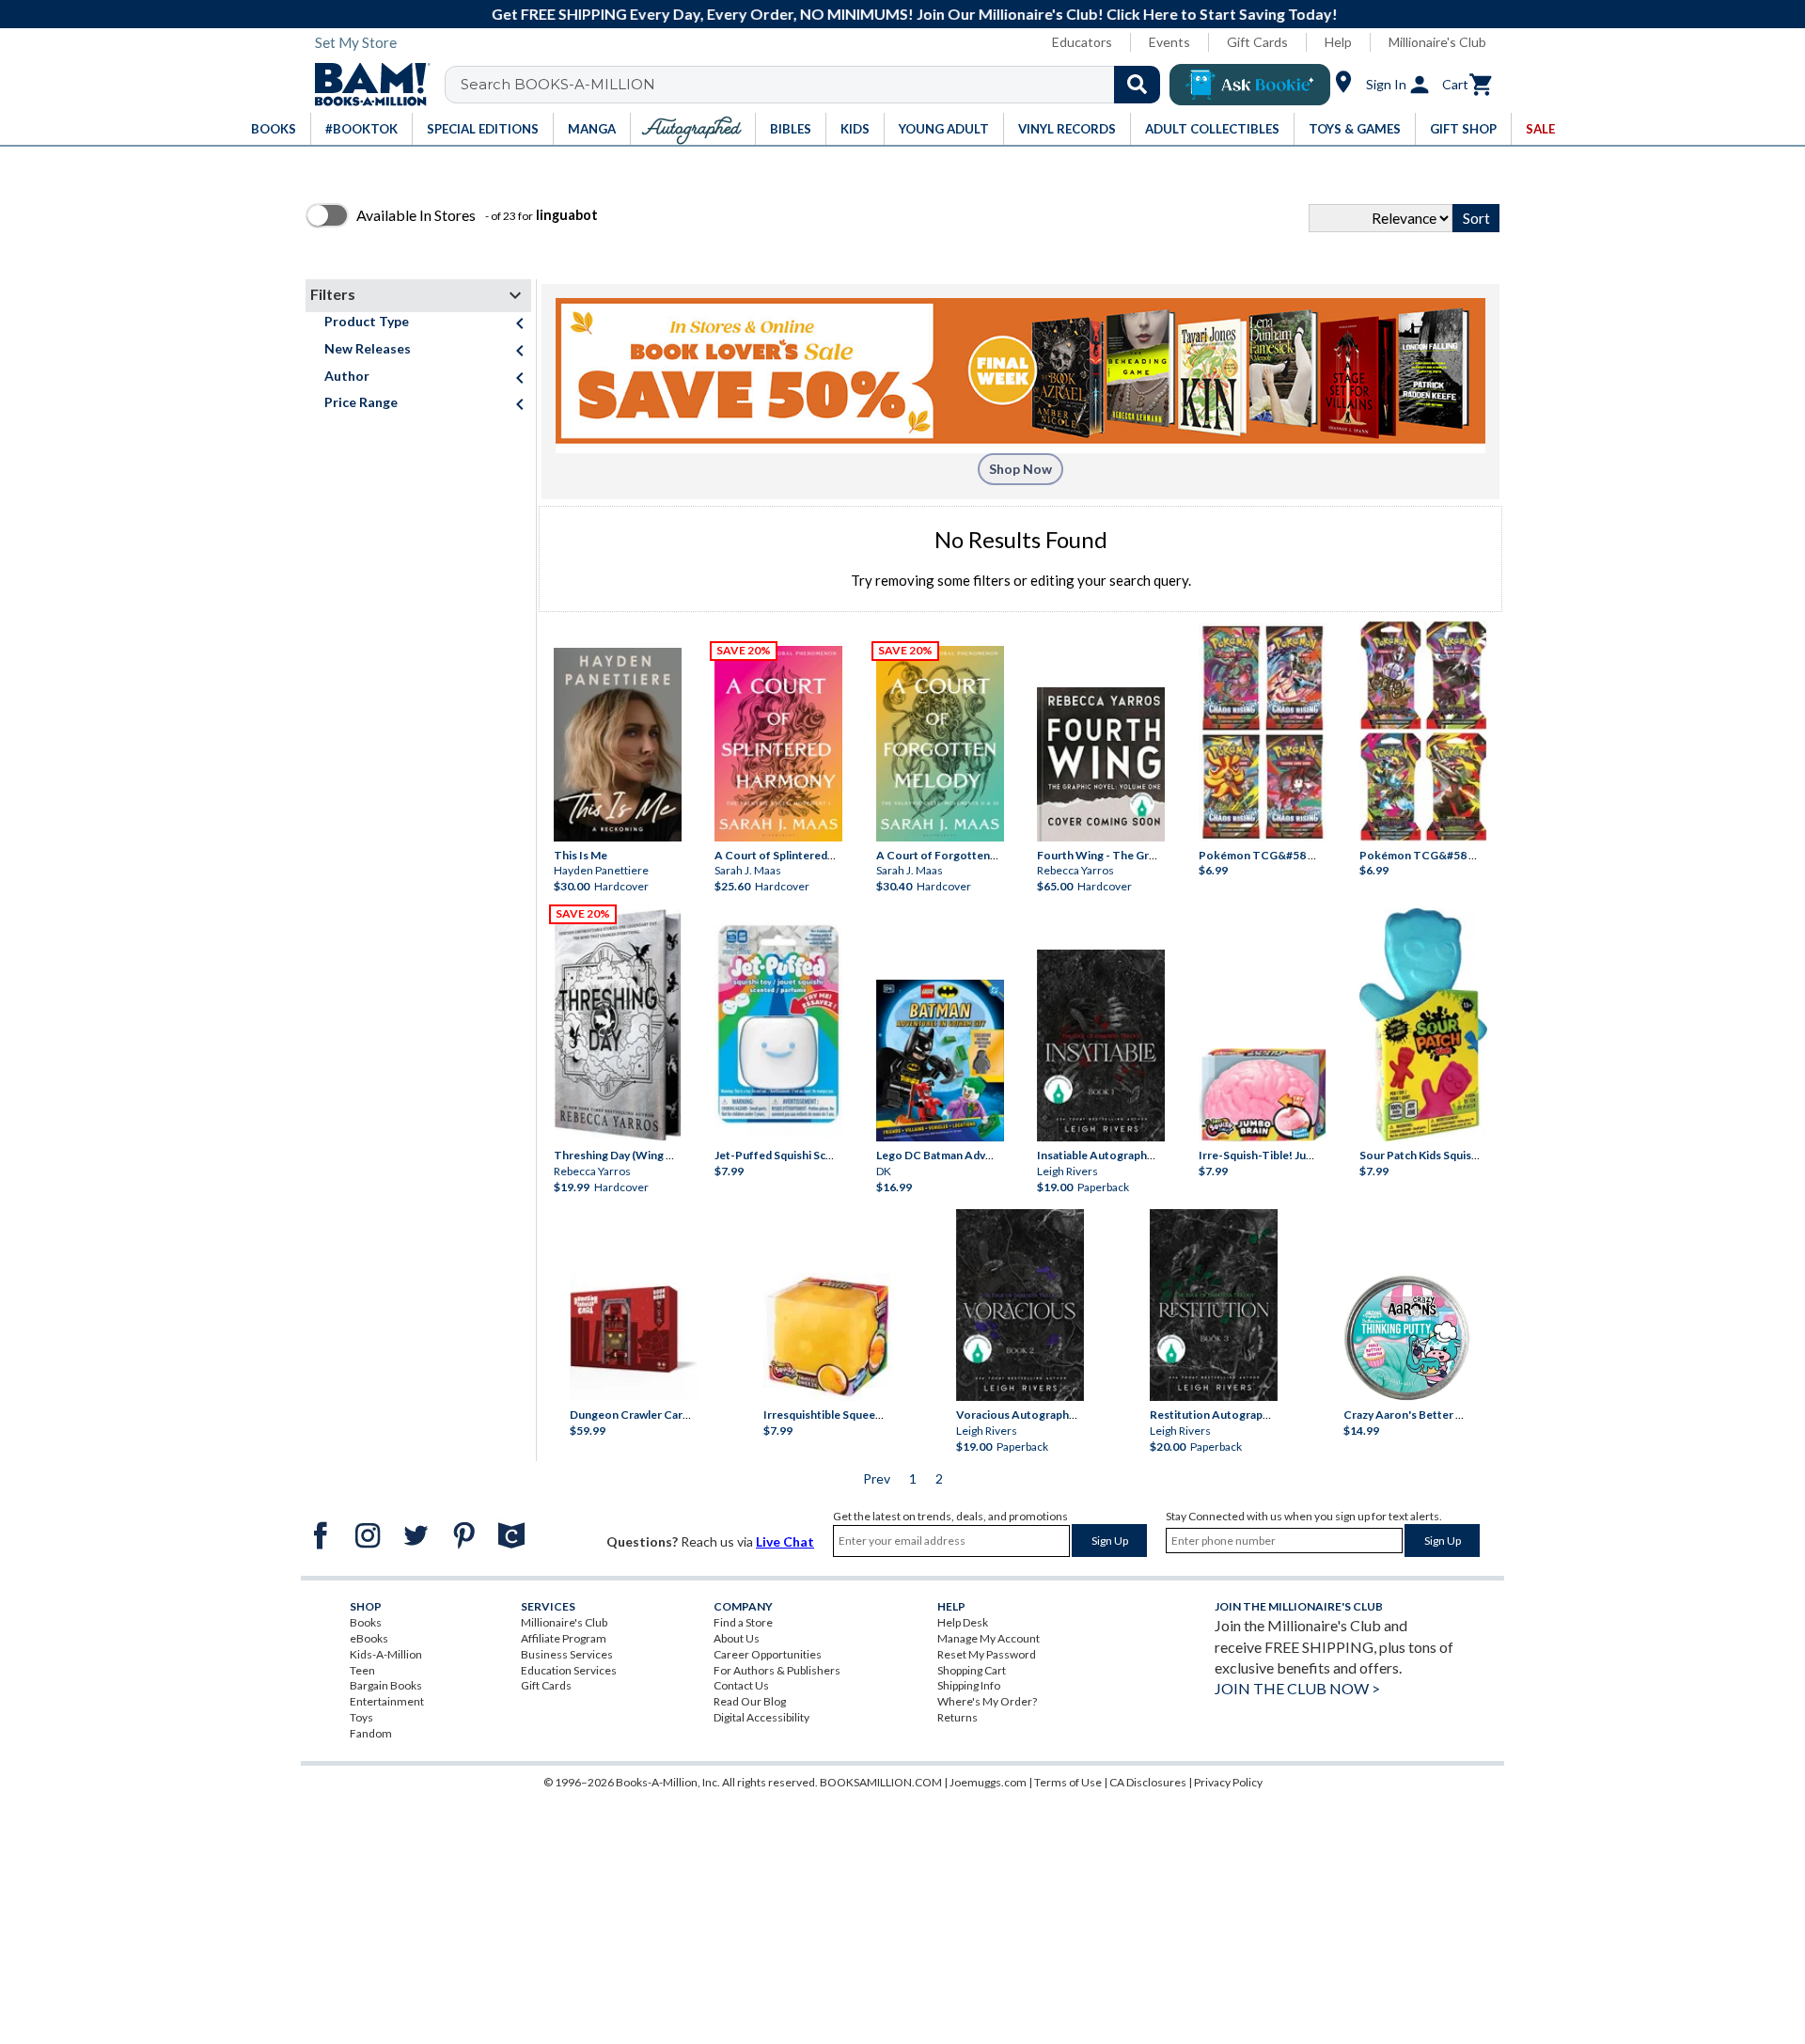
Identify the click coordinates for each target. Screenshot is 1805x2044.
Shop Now (1020, 469)
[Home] (366, 85)
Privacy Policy (1228, 1782)
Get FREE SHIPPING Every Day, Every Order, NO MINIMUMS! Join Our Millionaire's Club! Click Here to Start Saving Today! (913, 14)
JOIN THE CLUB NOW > (1297, 1688)
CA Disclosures (1148, 1782)
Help (1338, 42)
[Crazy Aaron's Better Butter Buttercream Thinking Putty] (1407, 1337)
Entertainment (387, 1701)
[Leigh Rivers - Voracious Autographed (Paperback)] (1020, 1305)
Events (1169, 42)
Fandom (371, 1733)
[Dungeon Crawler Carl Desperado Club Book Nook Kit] (634, 1332)
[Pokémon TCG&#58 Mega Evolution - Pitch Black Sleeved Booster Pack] (1423, 731)
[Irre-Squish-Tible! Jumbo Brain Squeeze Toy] (1263, 1095)
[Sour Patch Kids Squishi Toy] (1423, 1025)
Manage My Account (989, 1638)
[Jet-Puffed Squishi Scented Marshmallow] (778, 1026)
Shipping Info (969, 1685)
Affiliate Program (564, 1638)
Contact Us (741, 1685)
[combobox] (815, 85)
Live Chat (785, 1541)
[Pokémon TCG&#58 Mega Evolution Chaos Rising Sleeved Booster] (1263, 732)
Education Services (569, 1670)
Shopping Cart (972, 1670)
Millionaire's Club (1437, 42)
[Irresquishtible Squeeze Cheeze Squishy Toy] (827, 1337)
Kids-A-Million (386, 1654)
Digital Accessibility (761, 1717)
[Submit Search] (1137, 85)
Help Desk (963, 1622)
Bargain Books (386, 1685)
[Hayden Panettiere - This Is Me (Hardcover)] (618, 745)
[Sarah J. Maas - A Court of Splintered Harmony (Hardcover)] (778, 744)
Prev (877, 1478)
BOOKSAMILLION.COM (881, 1782)
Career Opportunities (768, 1654)
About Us (737, 1638)
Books (366, 1622)
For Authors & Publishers (777, 1670)
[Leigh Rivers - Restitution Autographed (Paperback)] (1214, 1305)
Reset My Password (987, 1654)
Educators (1082, 42)
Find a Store (743, 1622)
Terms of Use (1068, 1782)
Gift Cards (1257, 42)
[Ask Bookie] (1250, 85)
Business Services (567, 1654)
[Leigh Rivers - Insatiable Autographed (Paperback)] (1101, 1046)
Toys (361, 1717)
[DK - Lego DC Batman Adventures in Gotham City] (940, 1061)
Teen (362, 1670)
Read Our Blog (750, 1701)
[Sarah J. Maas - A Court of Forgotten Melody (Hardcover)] (940, 744)
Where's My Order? (987, 1701)
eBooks (369, 1638)
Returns (957, 1717)
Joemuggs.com (988, 1782)
